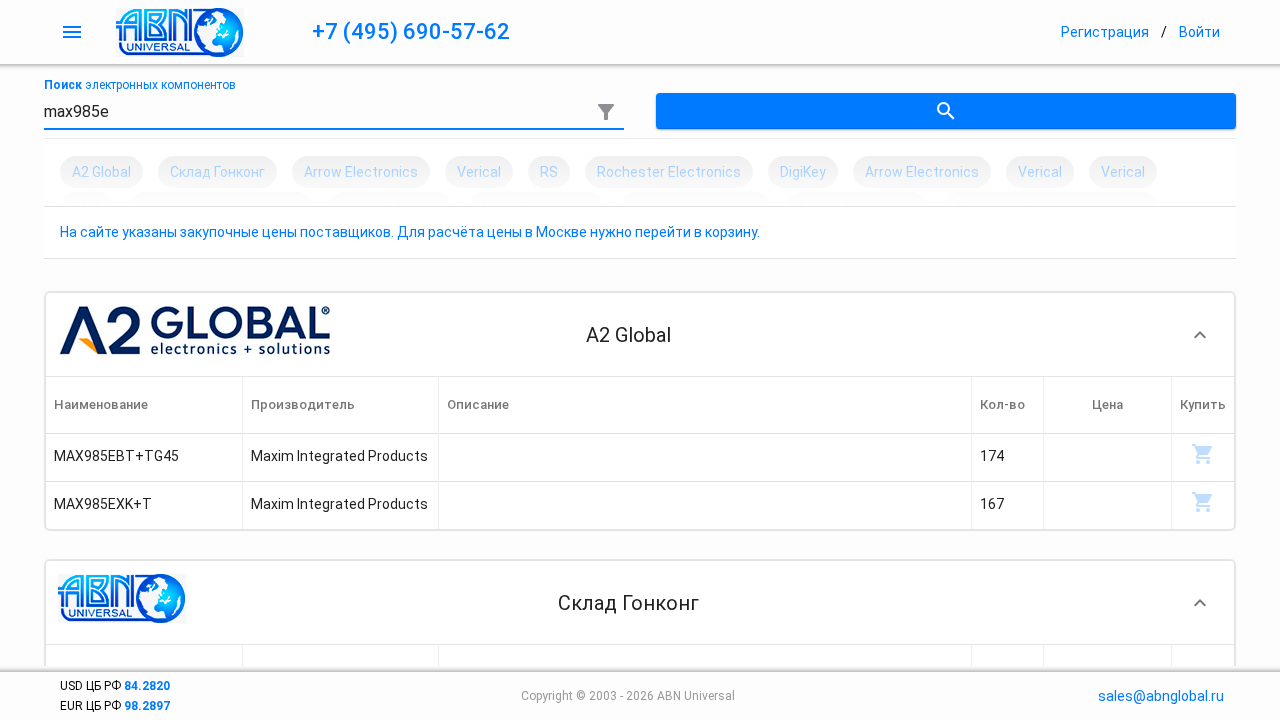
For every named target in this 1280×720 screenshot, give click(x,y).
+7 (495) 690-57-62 (411, 31)
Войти (1199, 32)
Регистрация (1105, 32)
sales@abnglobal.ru (1161, 696)
